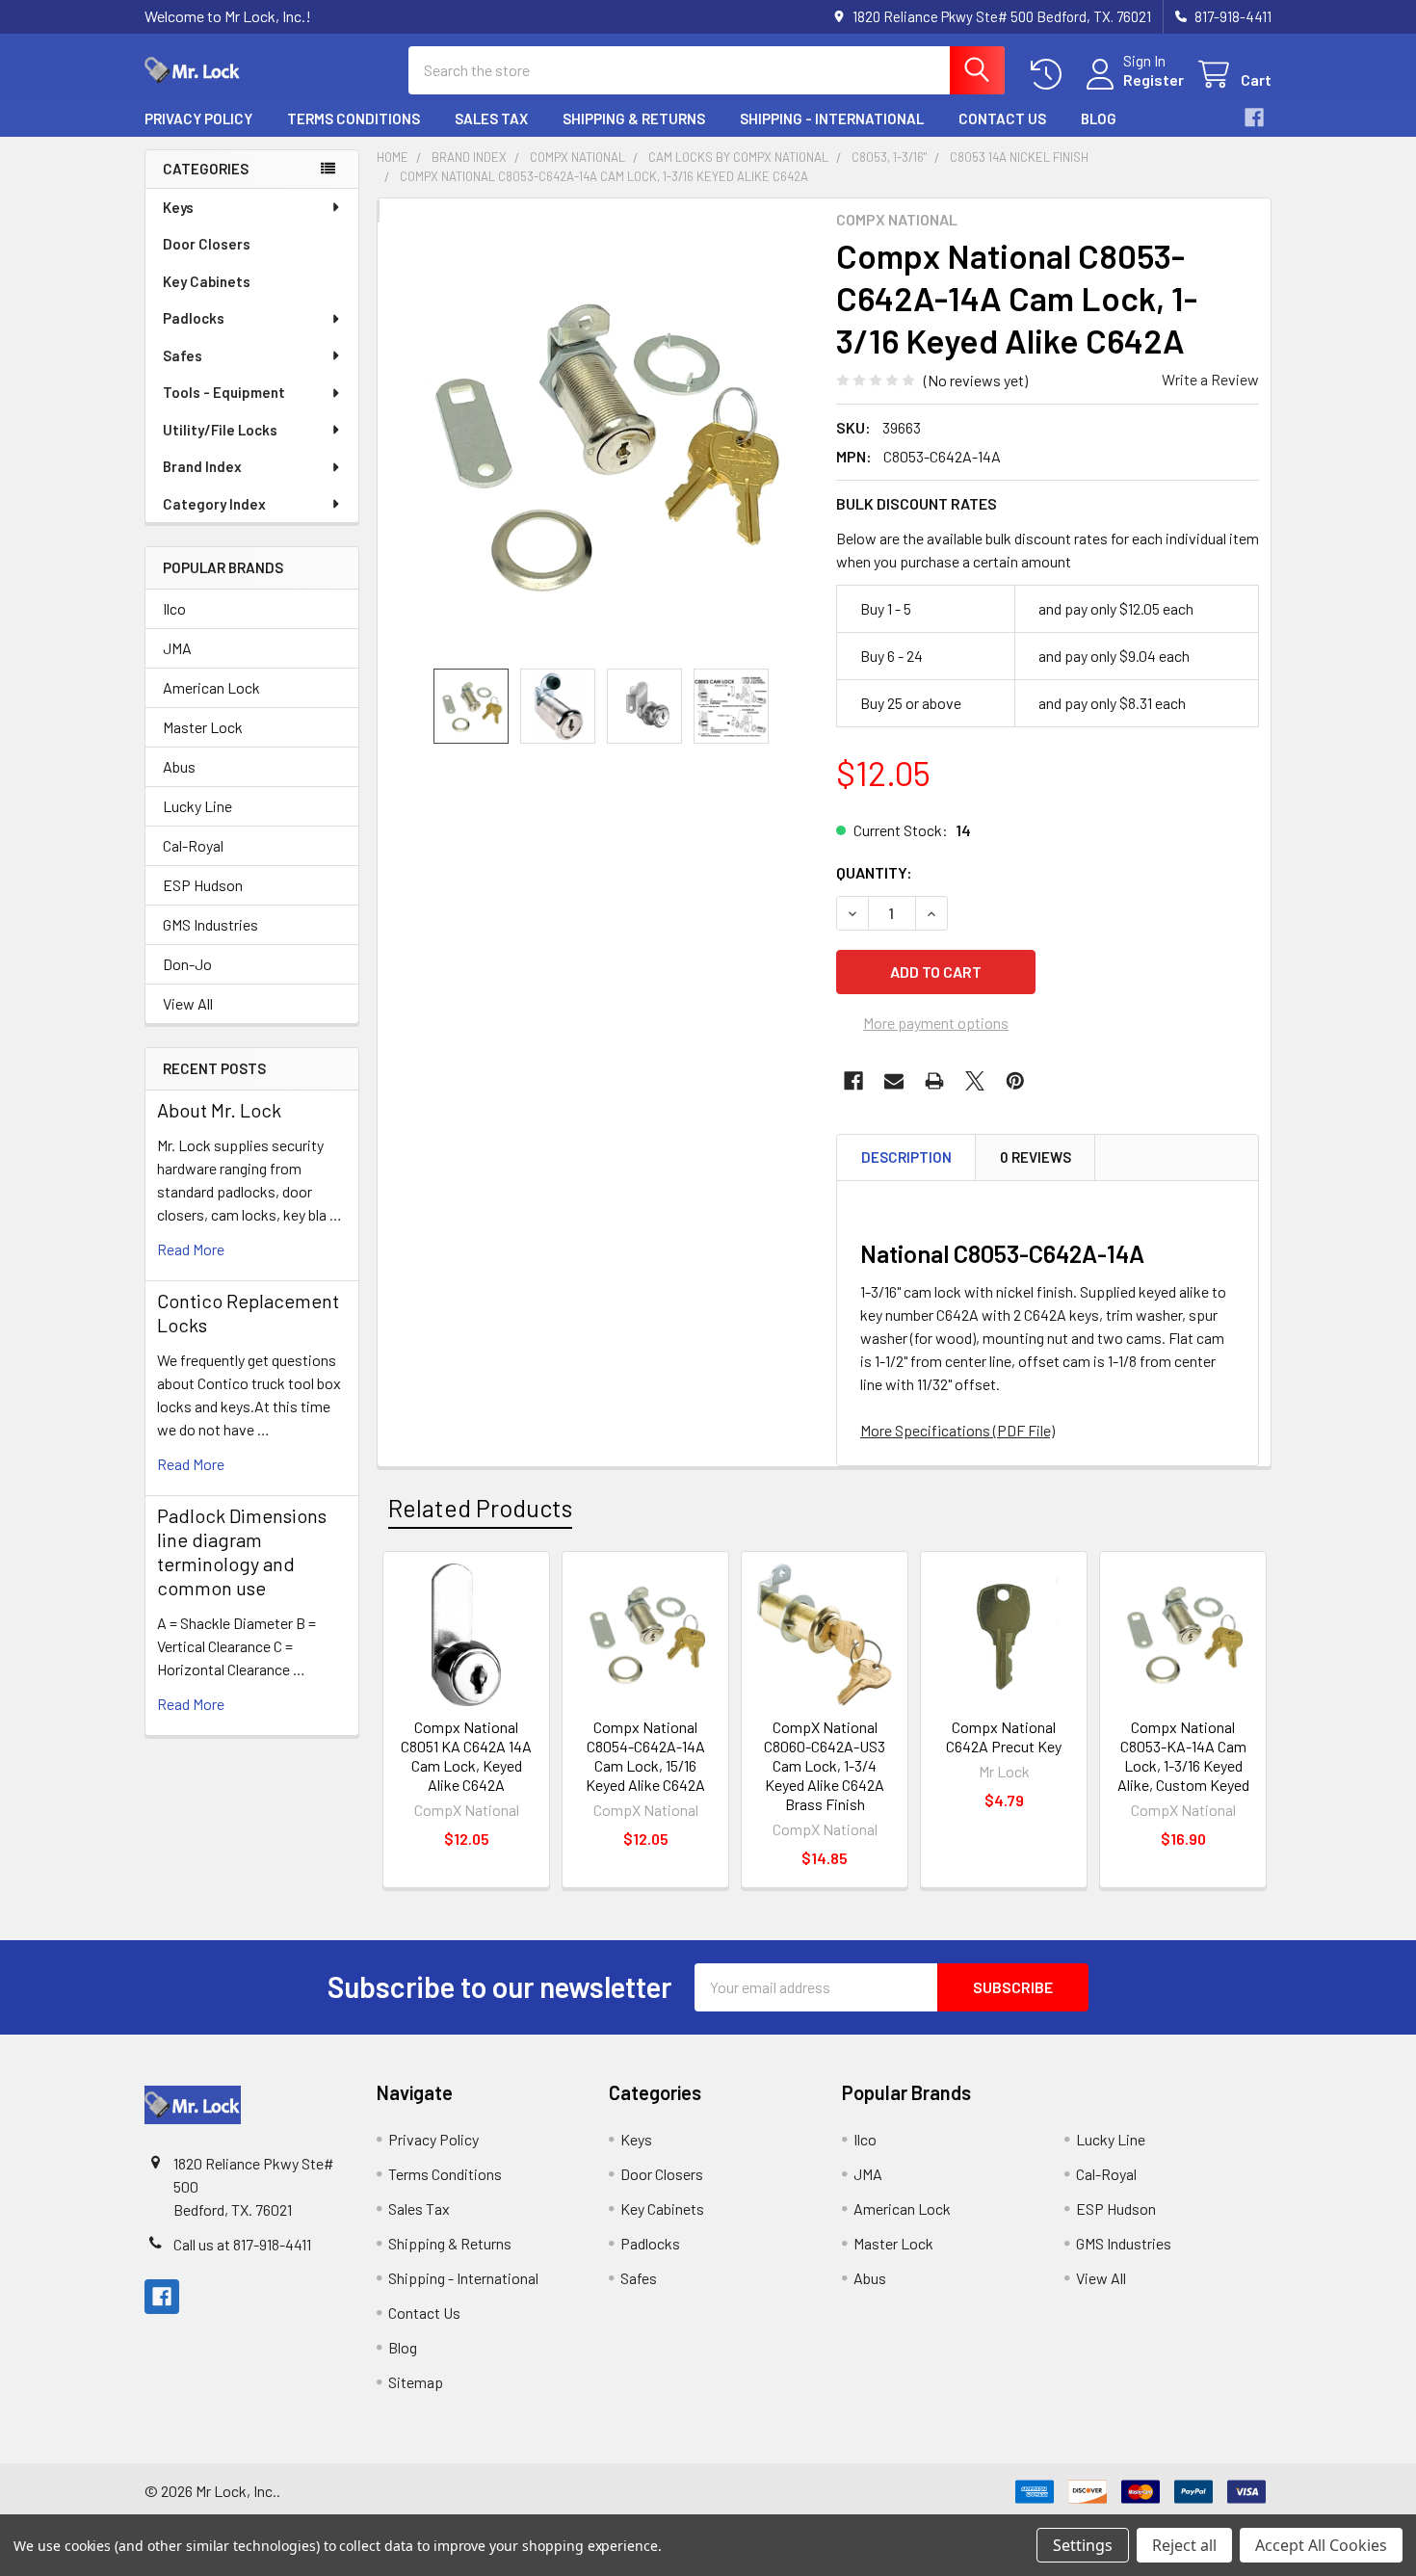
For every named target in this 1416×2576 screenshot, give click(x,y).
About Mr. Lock (219, 1110)
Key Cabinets (207, 281)
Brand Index (202, 466)
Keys (178, 207)
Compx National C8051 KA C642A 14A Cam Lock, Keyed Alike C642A (466, 1756)
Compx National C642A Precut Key (1004, 1736)
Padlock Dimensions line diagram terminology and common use (242, 1551)
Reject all (1184, 2545)
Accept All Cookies (1321, 2545)
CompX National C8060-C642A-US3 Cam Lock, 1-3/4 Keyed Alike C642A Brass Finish (825, 1765)
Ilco (174, 608)
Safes (183, 355)
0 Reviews (1036, 1157)
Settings (1083, 2545)
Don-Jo (187, 964)
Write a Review (1210, 379)
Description (906, 1157)
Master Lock (203, 727)
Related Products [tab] (480, 1508)
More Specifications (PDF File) (957, 1430)
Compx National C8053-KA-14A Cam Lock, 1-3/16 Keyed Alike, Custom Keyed (1183, 1756)
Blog (1099, 118)
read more (191, 1249)
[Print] (934, 1081)
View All (188, 1003)
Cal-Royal (193, 845)
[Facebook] (1254, 118)
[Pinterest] (1015, 1081)
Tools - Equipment (224, 392)
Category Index (214, 504)
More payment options (936, 1023)
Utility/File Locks (220, 430)
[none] (601, 445)
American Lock (211, 687)
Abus (179, 766)
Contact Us (1002, 118)
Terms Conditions (354, 118)
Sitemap (416, 2382)
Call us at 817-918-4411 (242, 2244)
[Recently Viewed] (1050, 75)
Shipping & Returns (634, 118)
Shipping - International (832, 118)
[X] (975, 1081)
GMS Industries (210, 924)
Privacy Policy (198, 118)
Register (1154, 79)
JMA (177, 648)
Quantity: (874, 872)
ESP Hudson (203, 885)
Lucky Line (197, 806)
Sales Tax (491, 118)
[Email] (894, 1081)
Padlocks (194, 318)
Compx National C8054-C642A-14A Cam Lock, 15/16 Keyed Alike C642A (645, 1756)
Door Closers (207, 244)
